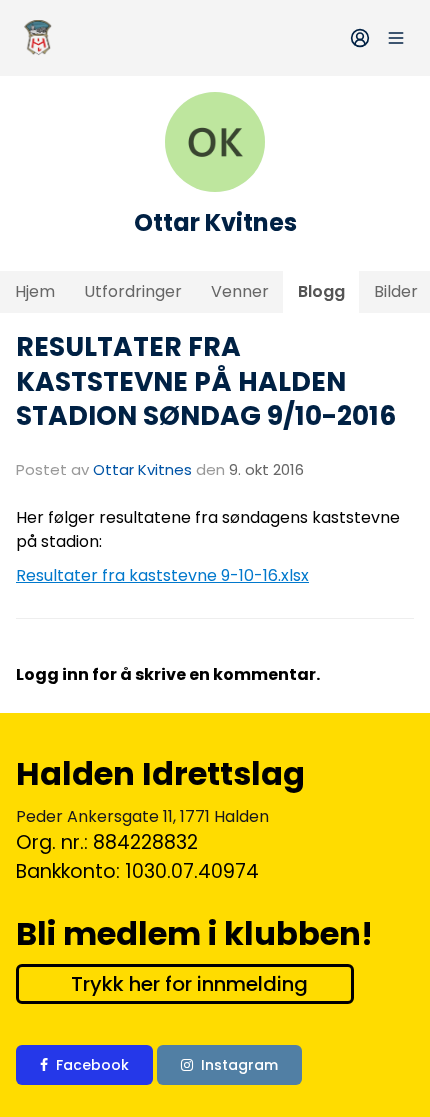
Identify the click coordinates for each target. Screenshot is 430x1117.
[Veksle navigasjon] (396, 38)
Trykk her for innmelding (189, 984)
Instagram (239, 1065)
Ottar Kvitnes (142, 469)
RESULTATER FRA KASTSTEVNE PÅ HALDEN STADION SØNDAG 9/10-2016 (206, 381)
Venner (240, 291)
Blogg (321, 291)
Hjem (35, 291)
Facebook (92, 1065)
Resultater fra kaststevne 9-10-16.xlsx (162, 575)
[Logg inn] (360, 38)
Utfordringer (133, 291)
